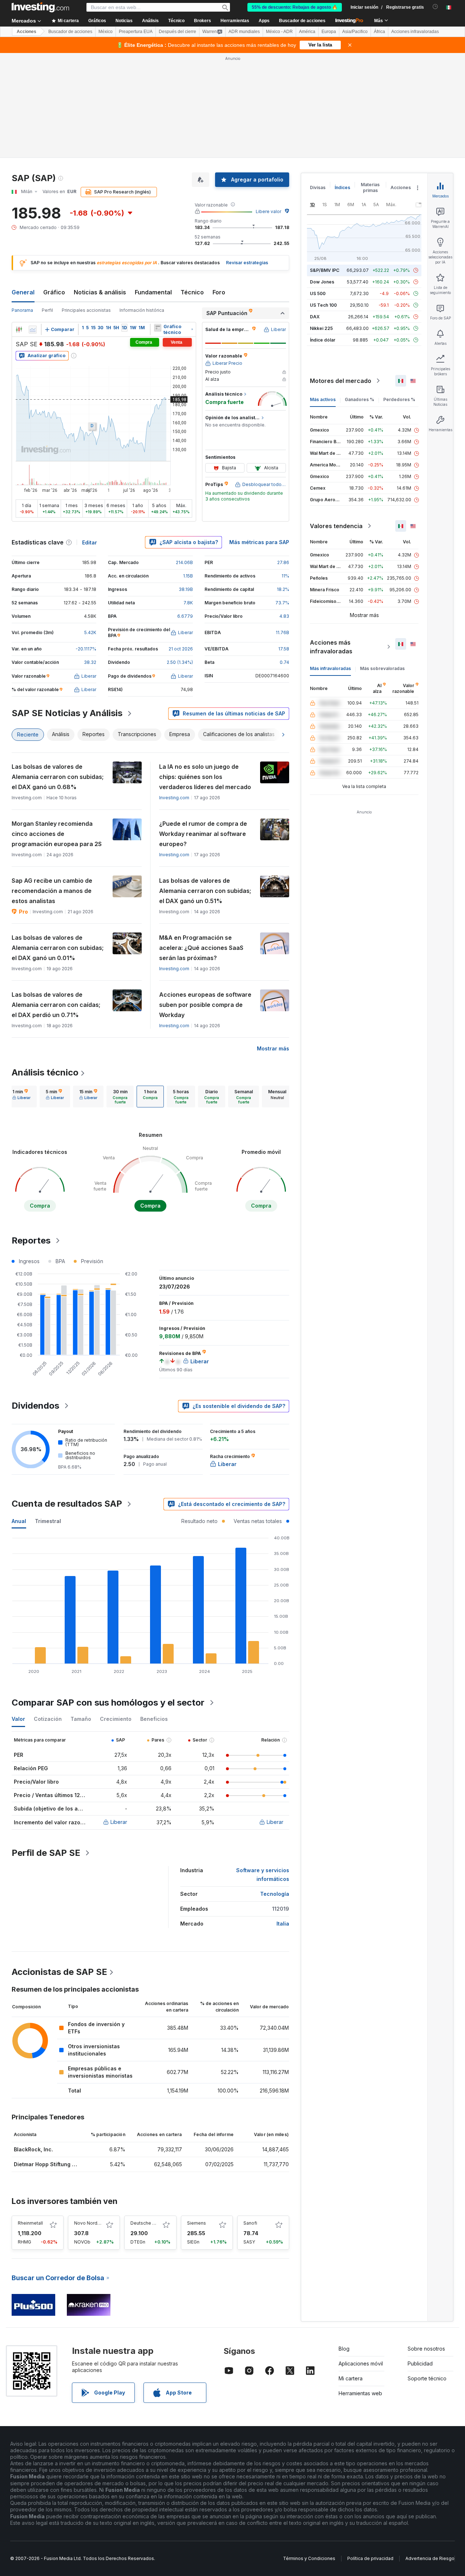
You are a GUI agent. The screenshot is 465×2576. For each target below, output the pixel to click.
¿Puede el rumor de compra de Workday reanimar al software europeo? (203, 834)
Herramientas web (360, 2393)
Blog (344, 2349)
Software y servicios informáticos (263, 1875)
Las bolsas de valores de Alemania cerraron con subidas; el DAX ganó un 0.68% (58, 777)
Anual (19, 1521)
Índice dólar (323, 340)
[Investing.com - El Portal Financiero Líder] (40, 7)
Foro (219, 292)
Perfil (47, 310)
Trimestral (48, 1521)
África (379, 32)
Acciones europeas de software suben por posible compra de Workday (205, 1005)
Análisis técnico (45, 1072)
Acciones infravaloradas (415, 32)
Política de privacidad (370, 2558)
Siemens (197, 2223)
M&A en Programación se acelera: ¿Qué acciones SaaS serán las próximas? (201, 948)
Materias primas (370, 187)
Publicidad (420, 2363)
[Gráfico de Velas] (19, 330)
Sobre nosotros (426, 2349)
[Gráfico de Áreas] (33, 330)
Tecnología (275, 1894)
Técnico (192, 292)
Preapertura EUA (136, 32)
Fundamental (153, 292)
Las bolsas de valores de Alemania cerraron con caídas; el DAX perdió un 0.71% (56, 1005)
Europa (329, 32)
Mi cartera (351, 2378)
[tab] (21, 1097)
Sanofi (250, 2223)
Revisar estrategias (247, 263)
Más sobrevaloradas (382, 668)
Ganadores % (359, 399)
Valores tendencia (336, 526)
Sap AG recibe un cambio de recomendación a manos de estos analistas (52, 891)
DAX (315, 317)
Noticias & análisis (100, 292)
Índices (342, 187)
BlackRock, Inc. (33, 2149)
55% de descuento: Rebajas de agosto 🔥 (295, 7)
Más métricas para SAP (259, 542)
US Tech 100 (323, 305)
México (106, 32)
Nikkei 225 (321, 328)
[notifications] (435, 7)
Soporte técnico (427, 2378)
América (307, 32)
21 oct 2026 (181, 649)
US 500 (318, 293)
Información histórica (142, 310)
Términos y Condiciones (309, 2558)
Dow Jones (322, 282)
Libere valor (268, 211)
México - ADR (279, 32)
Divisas (318, 187)
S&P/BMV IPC (325, 270)
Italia (283, 1924)
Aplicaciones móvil (361, 2363)
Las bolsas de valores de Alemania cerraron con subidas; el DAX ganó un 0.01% (58, 948)
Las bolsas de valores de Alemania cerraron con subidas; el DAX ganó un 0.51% (205, 891)
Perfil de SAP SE (46, 1853)
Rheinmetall (30, 2223)
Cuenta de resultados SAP (67, 1504)
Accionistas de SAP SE (59, 1972)
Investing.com (174, 798)
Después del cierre (177, 32)
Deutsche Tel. (145, 2223)
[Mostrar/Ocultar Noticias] (158, 328)
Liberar (119, 1822)
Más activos (323, 399)
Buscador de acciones (302, 21)
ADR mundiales (244, 32)
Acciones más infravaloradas (331, 647)
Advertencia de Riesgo (430, 2558)
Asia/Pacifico (355, 32)
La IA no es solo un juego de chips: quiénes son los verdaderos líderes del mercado (205, 777)
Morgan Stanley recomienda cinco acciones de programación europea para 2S (57, 834)
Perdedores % (399, 399)
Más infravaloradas (330, 668)
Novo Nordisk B (91, 2223)
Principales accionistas (86, 310)
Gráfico (54, 292)
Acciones (27, 32)
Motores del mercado (341, 381)
